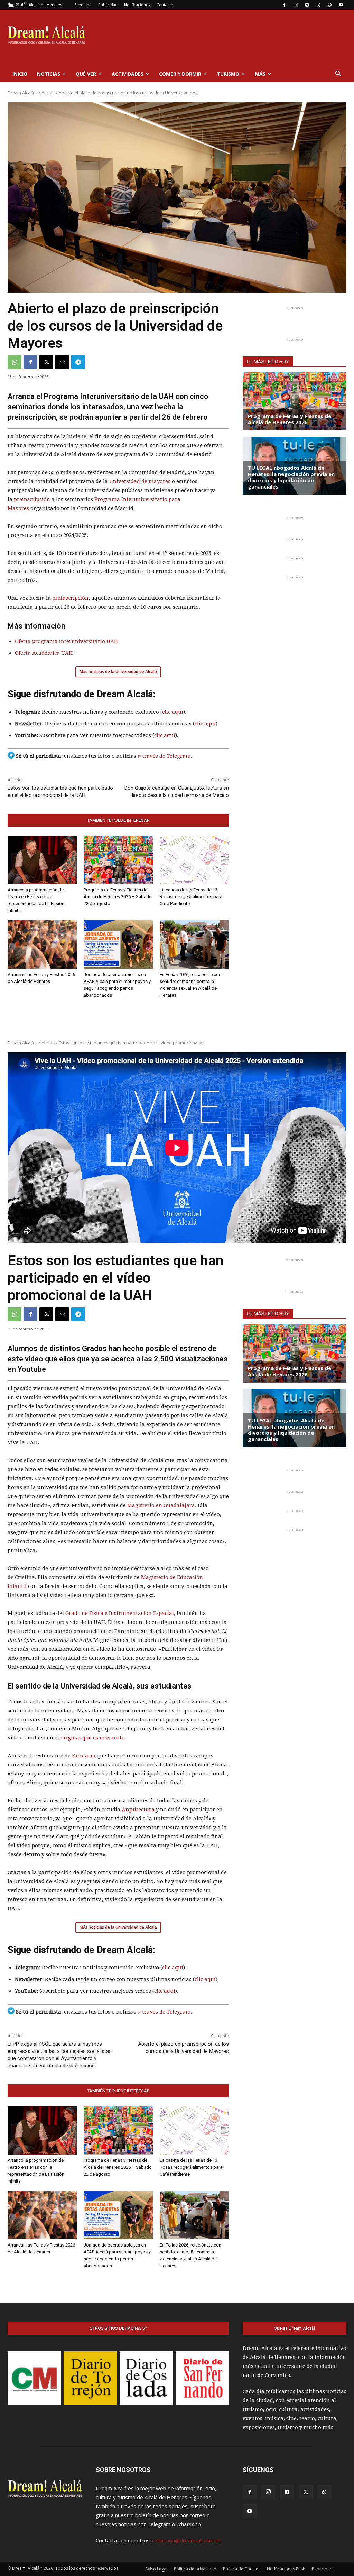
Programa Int (111, 499)
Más (260, 74)
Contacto (165, 5)
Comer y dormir (180, 74)
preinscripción (32, 499)
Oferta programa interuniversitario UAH (66, 641)
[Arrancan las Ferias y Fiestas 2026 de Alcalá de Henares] (42, 945)
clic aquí (173, 712)
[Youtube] (341, 5)
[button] (338, 74)
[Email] (62, 362)
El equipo (83, 5)
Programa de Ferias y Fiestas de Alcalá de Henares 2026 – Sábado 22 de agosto (118, 897)
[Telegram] (307, 5)
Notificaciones (137, 5)
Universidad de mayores (140, 481)
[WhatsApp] (330, 5)
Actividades (128, 74)
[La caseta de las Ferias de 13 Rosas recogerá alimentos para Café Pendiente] (194, 860)
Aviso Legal (156, 2569)
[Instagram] (296, 5)
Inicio (20, 74)
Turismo (228, 74)
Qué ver (86, 74)
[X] (318, 5)
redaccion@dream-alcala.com (187, 2540)
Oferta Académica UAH (44, 653)
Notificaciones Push (286, 2569)
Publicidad (108, 5)
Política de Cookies (242, 2569)
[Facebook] (284, 5)
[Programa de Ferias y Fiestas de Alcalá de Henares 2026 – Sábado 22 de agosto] (118, 860)
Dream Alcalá (21, 93)
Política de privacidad (195, 2569)
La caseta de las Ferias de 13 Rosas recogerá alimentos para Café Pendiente (191, 897)
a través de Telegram (164, 756)
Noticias (49, 74)
